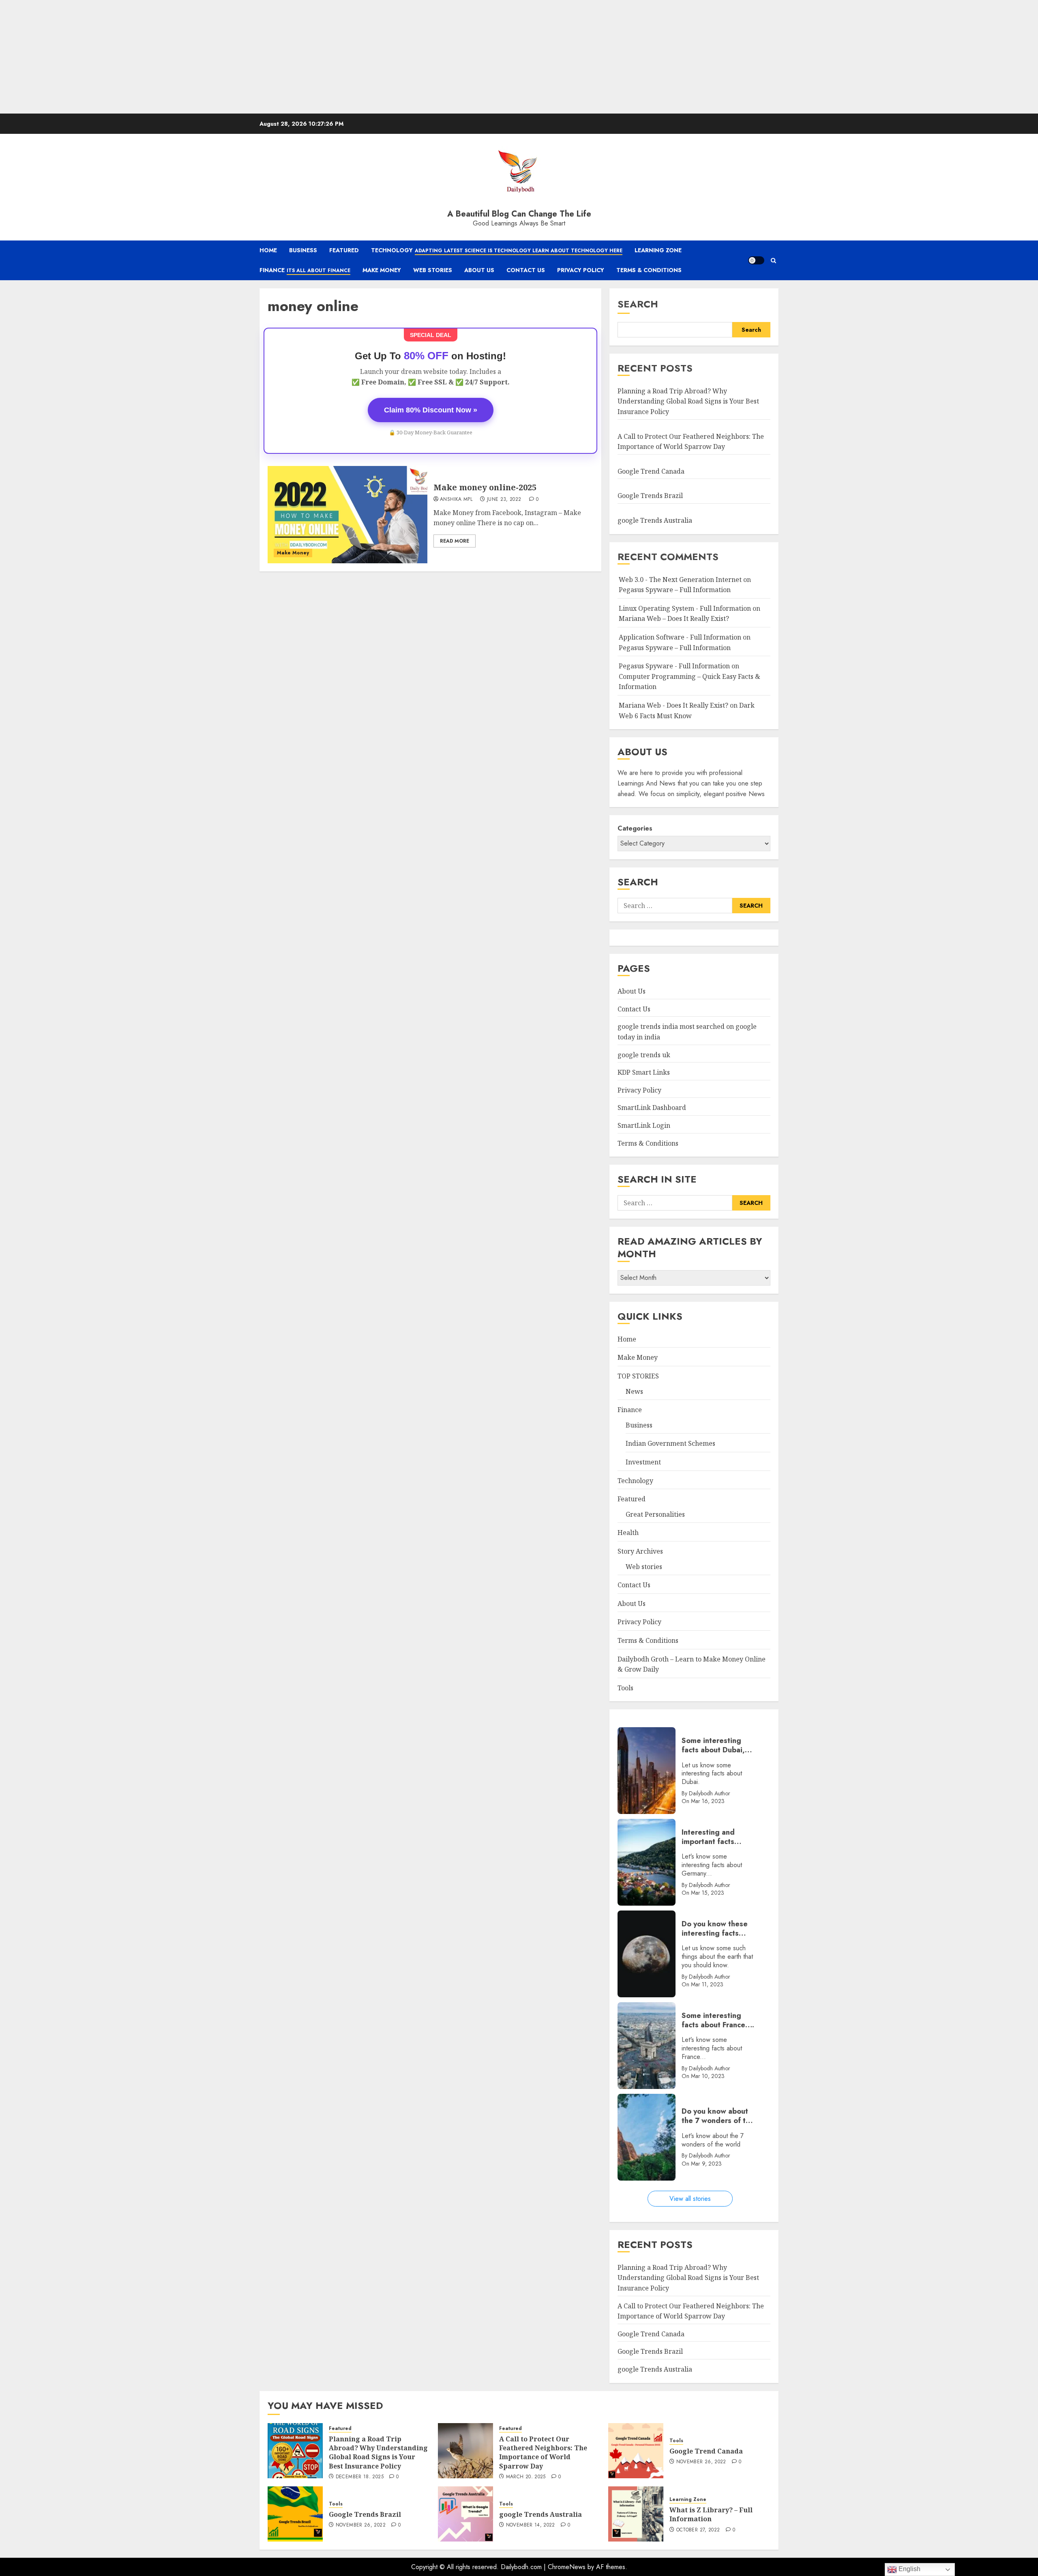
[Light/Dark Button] (756, 260)
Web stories (644, 1567)
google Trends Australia (656, 520)
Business (303, 250)
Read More (455, 541)
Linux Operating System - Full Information (685, 608)
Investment (643, 1462)
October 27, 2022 (698, 2530)
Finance (305, 270)
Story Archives (640, 1551)
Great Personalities (655, 1514)
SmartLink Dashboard (652, 1108)
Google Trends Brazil (651, 496)
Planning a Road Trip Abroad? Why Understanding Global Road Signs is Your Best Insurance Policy (688, 401)
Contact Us (526, 270)
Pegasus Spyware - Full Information (674, 666)
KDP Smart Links (644, 1072)
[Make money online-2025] (347, 515)
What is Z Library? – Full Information (711, 2514)
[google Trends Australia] (465, 2514)
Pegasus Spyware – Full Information (675, 590)
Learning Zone (658, 250)
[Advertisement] (243, 57)
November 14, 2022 (531, 2525)
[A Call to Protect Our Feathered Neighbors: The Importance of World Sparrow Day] (465, 2451)
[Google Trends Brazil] (295, 2514)
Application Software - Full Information (680, 637)
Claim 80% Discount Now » (431, 410)
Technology (497, 250)
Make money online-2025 (485, 487)
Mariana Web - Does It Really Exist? (673, 705)
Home (268, 250)
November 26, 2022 (701, 2462)
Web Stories (433, 270)
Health (628, 1533)
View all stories (690, 2199)
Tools (625, 1688)
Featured (344, 250)
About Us (479, 270)
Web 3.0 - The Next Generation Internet (680, 580)
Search (638, 304)
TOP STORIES (638, 1376)
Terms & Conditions (649, 270)
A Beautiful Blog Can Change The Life (519, 214)
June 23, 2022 (504, 500)
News (634, 1391)
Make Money (382, 270)
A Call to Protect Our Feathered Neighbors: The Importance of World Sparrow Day (543, 2453)
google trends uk (644, 1055)
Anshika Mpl (456, 500)
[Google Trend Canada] (636, 2451)
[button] (773, 261)
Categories (635, 828)
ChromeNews (567, 2567)
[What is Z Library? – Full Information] (636, 2514)
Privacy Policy (581, 270)
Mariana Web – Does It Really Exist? (674, 618)
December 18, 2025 (360, 2477)
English (909, 2569)
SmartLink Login (644, 1125)
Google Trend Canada (651, 471)
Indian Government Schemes (670, 1443)
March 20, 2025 (526, 2477)
